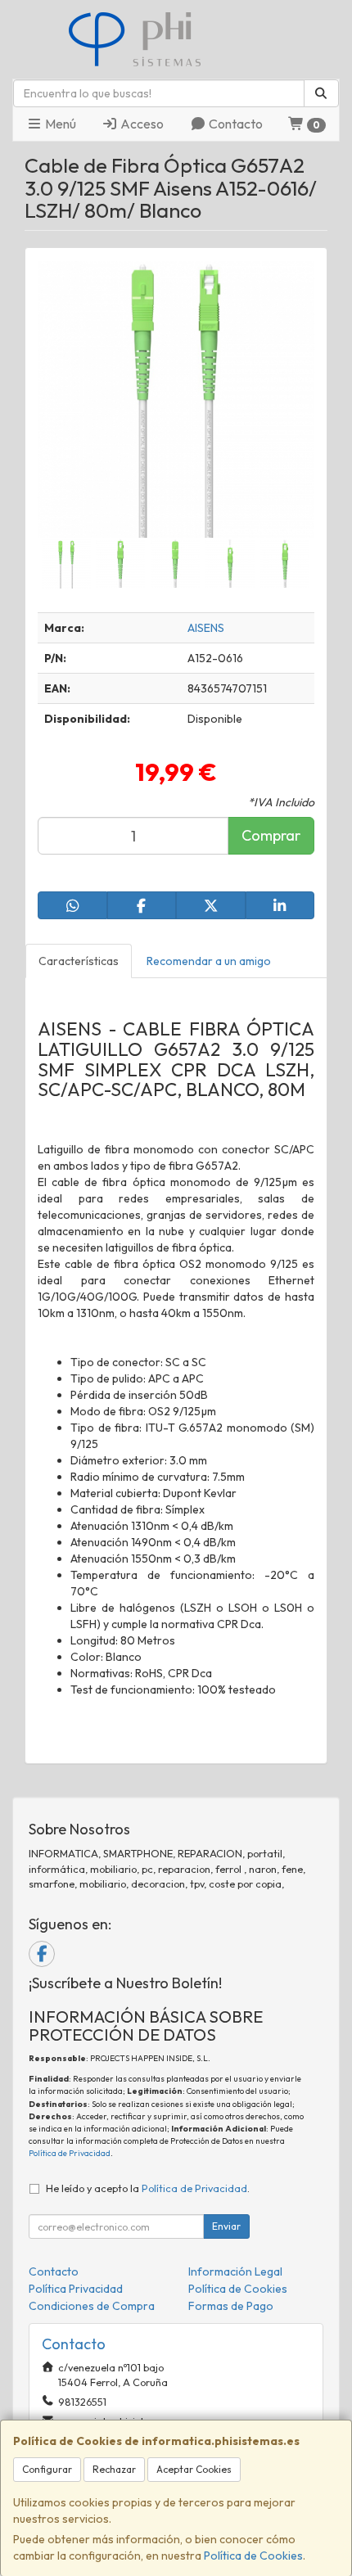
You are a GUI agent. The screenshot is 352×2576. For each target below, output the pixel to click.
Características (79, 961)
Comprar (271, 835)
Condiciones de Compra (92, 2306)
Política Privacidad (76, 2289)
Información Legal (235, 2271)
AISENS (206, 628)
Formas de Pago (231, 2306)
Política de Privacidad (70, 2153)
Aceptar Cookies (194, 2469)
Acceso (141, 124)
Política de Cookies (253, 2556)
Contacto (235, 124)
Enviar (226, 2226)
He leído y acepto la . (148, 2188)
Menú (59, 124)
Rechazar (114, 2469)
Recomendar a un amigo (209, 961)
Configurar (47, 2469)
